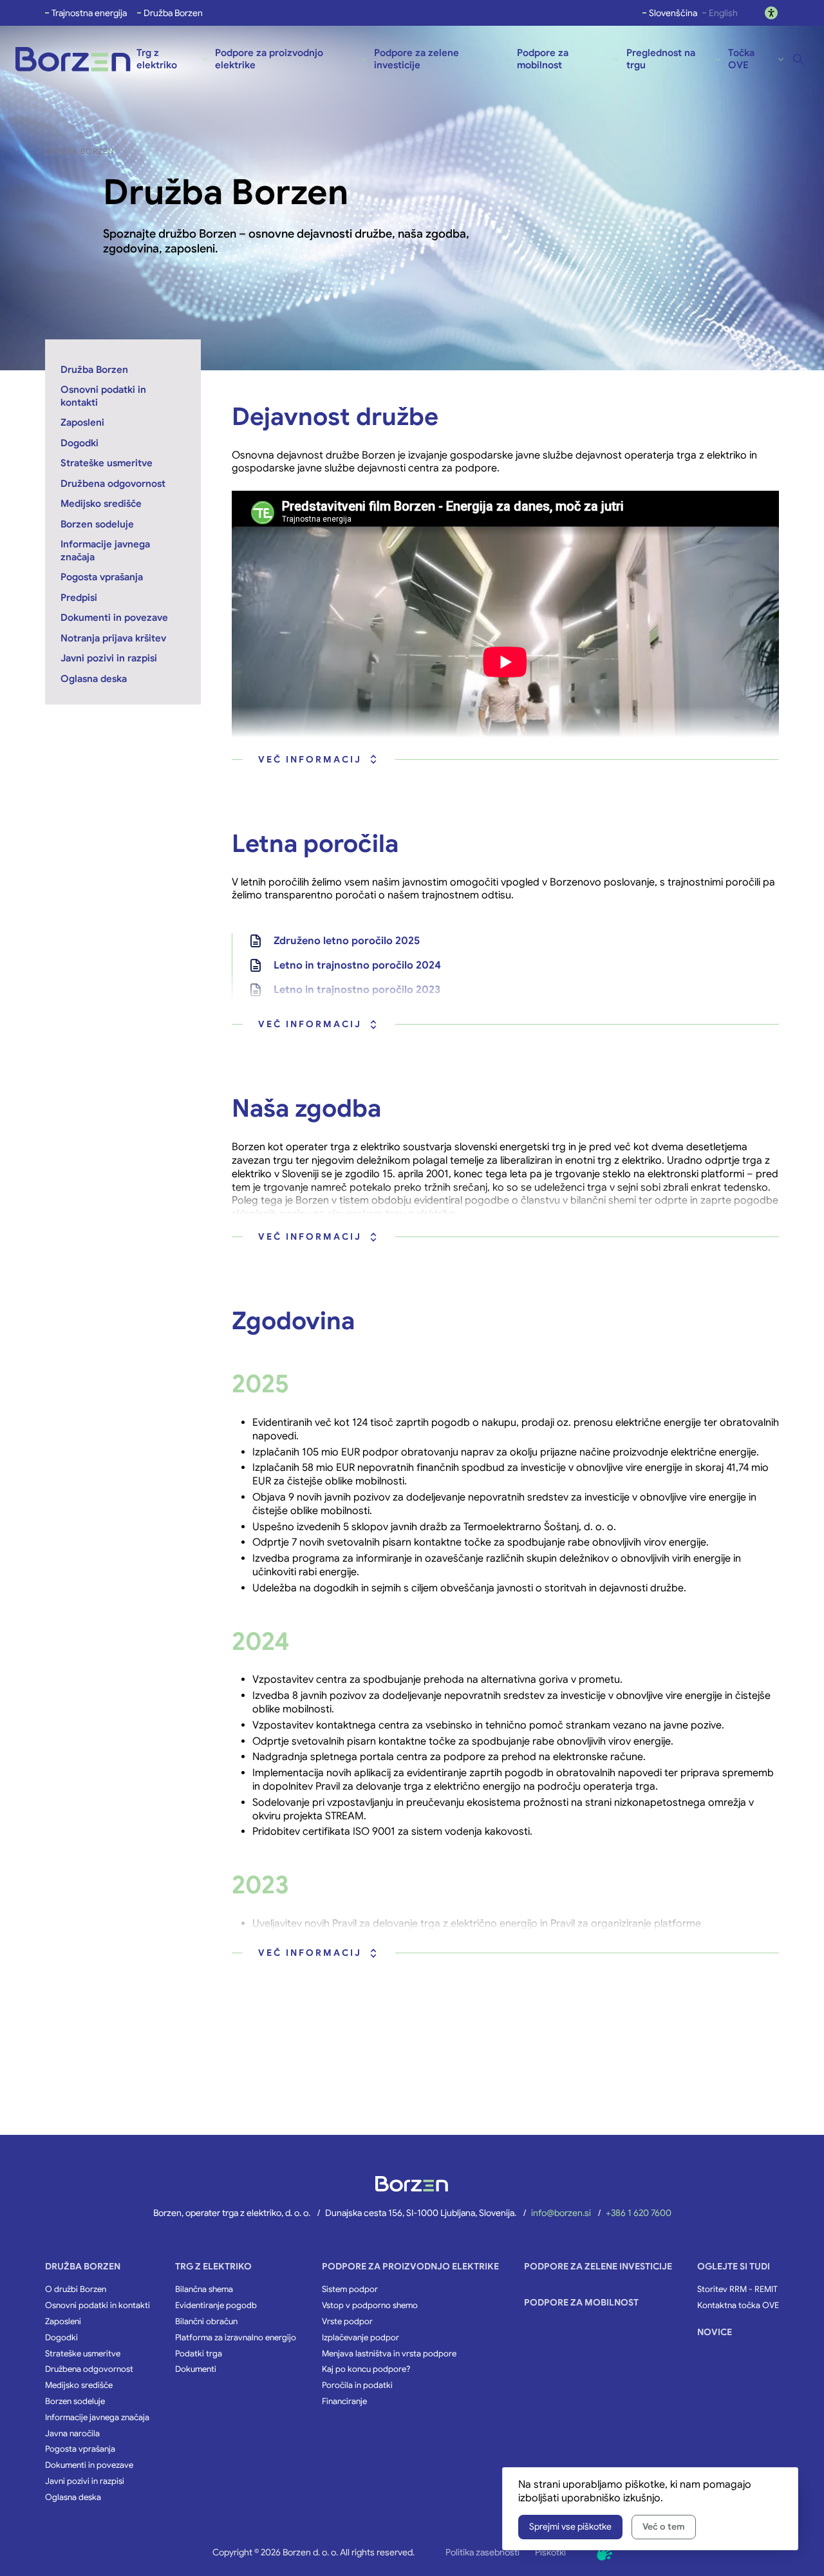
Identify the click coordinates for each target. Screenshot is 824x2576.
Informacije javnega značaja (97, 2418)
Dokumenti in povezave (89, 2465)
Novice (715, 2332)
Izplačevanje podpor (360, 2338)
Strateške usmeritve (83, 2354)
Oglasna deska (73, 2497)
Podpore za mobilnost (581, 2302)
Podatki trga (199, 2354)
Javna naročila (72, 2434)
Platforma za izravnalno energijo (236, 2338)
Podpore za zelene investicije (598, 2266)
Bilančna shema (204, 2289)
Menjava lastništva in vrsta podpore (389, 2354)
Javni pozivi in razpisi (85, 2481)
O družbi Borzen (76, 2289)
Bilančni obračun (206, 2322)
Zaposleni (63, 2322)
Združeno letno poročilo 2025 (347, 941)
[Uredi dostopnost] (771, 13)
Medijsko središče (79, 2385)
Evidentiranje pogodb (216, 2306)
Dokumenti (196, 2369)
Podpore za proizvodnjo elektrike (410, 2266)
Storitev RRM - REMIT (737, 2289)
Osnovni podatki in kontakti (98, 2306)
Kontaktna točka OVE (738, 2306)
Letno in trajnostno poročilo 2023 (357, 990)
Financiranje (344, 2401)
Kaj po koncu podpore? (366, 2369)
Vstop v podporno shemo (370, 2306)
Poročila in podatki (357, 2385)
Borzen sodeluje (75, 2401)
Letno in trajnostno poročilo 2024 (357, 965)
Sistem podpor (350, 2289)
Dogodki (61, 2338)
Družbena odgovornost (89, 2369)
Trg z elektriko (213, 2266)
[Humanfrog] (604, 2553)
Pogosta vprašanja (80, 2449)
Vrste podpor (347, 2322)
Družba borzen (83, 2266)
